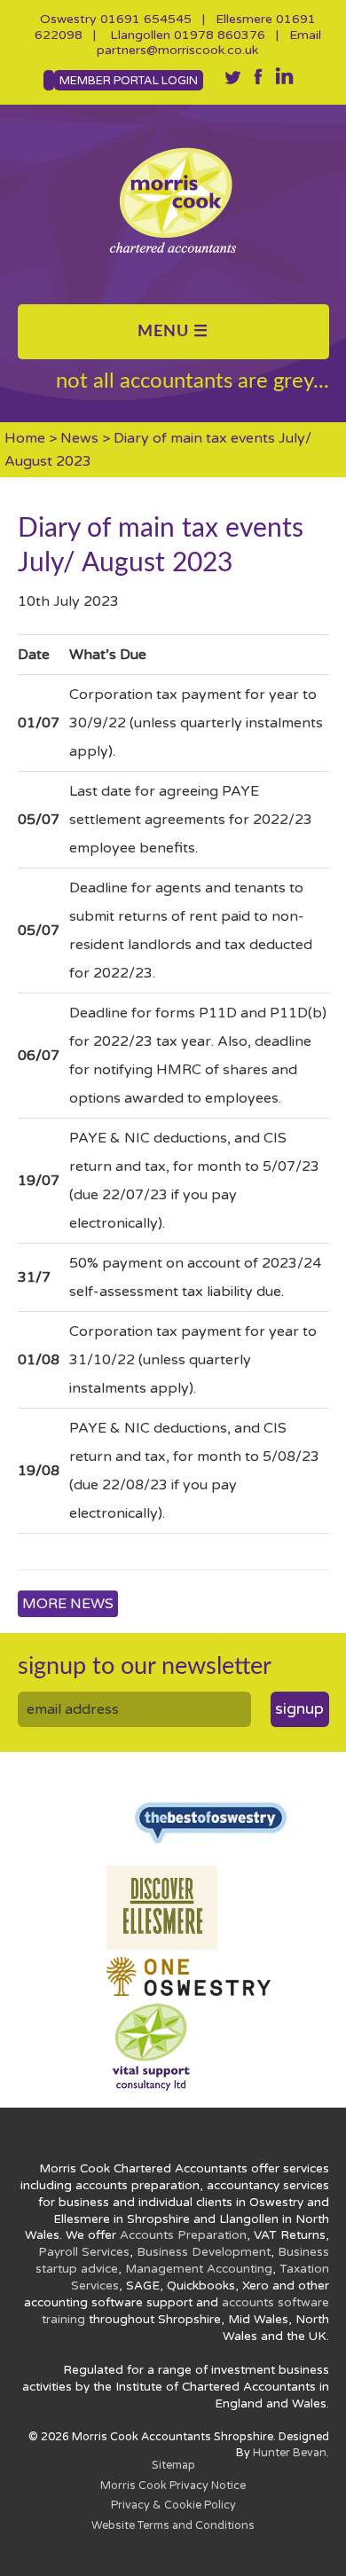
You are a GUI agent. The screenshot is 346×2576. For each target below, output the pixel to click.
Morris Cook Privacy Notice (173, 2486)
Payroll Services (84, 2252)
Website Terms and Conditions (173, 2526)
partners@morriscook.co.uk (177, 50)
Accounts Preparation (183, 2235)
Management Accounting (199, 2269)
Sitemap (173, 2466)
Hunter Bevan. (291, 2453)
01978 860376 (220, 35)
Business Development (204, 2252)
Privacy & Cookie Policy (173, 2505)
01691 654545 (146, 19)
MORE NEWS (68, 1604)
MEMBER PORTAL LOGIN (129, 81)
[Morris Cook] (173, 200)
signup (299, 1709)
